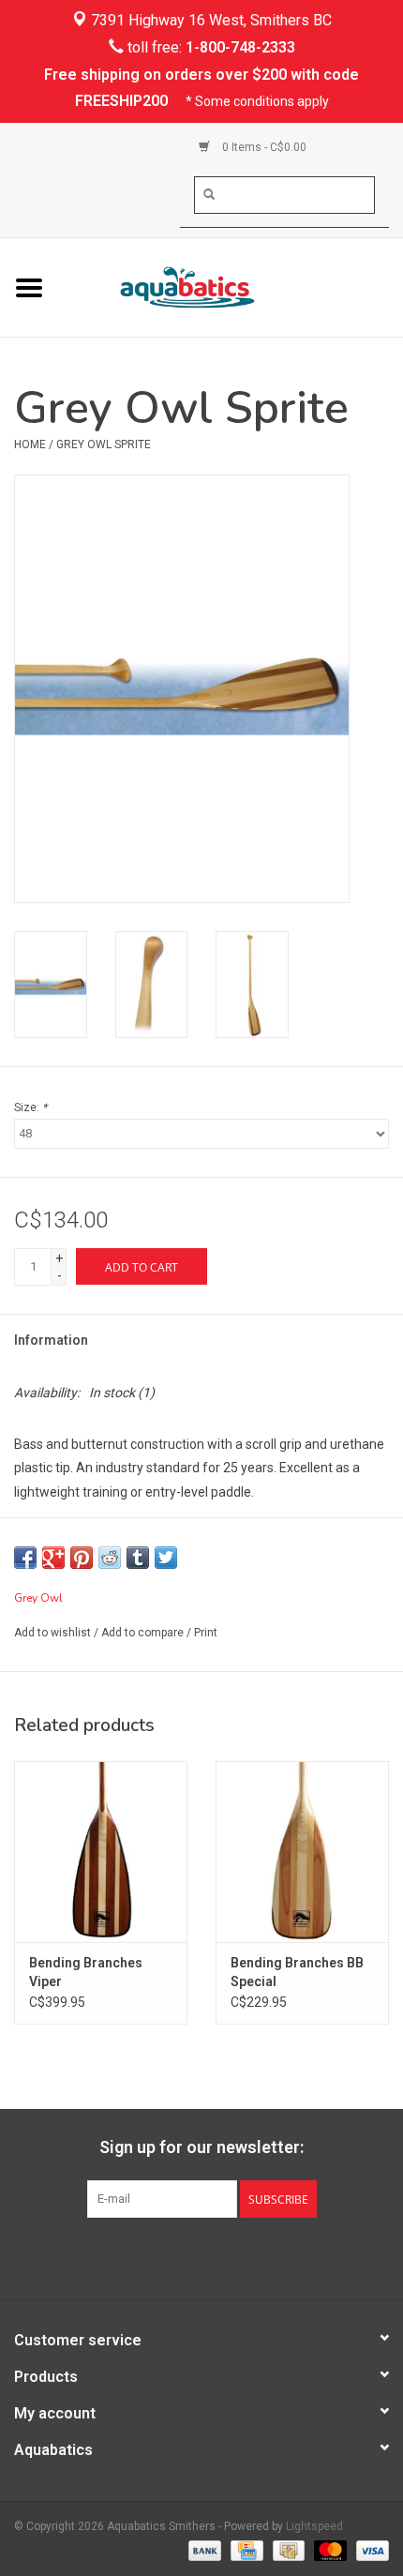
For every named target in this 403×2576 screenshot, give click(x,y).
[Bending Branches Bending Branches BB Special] (302, 1852)
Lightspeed (314, 2526)
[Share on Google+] (53, 1558)
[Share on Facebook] (25, 1558)
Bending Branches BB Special (297, 1972)
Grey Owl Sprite (104, 444)
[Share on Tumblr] (138, 1558)
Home (30, 444)
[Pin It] (82, 1558)
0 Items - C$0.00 (263, 147)
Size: (30, 1107)
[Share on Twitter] (166, 1558)
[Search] (209, 194)
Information (51, 1340)
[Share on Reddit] (110, 1558)
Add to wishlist (52, 1633)
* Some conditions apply (257, 101)
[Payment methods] (203, 2550)
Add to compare (144, 1633)
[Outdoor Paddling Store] (231, 286)
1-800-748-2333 (240, 47)
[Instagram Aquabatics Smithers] (218, 2256)
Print (206, 1633)
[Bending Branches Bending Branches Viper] (101, 1852)
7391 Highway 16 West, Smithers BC (209, 20)
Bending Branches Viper (86, 1972)
